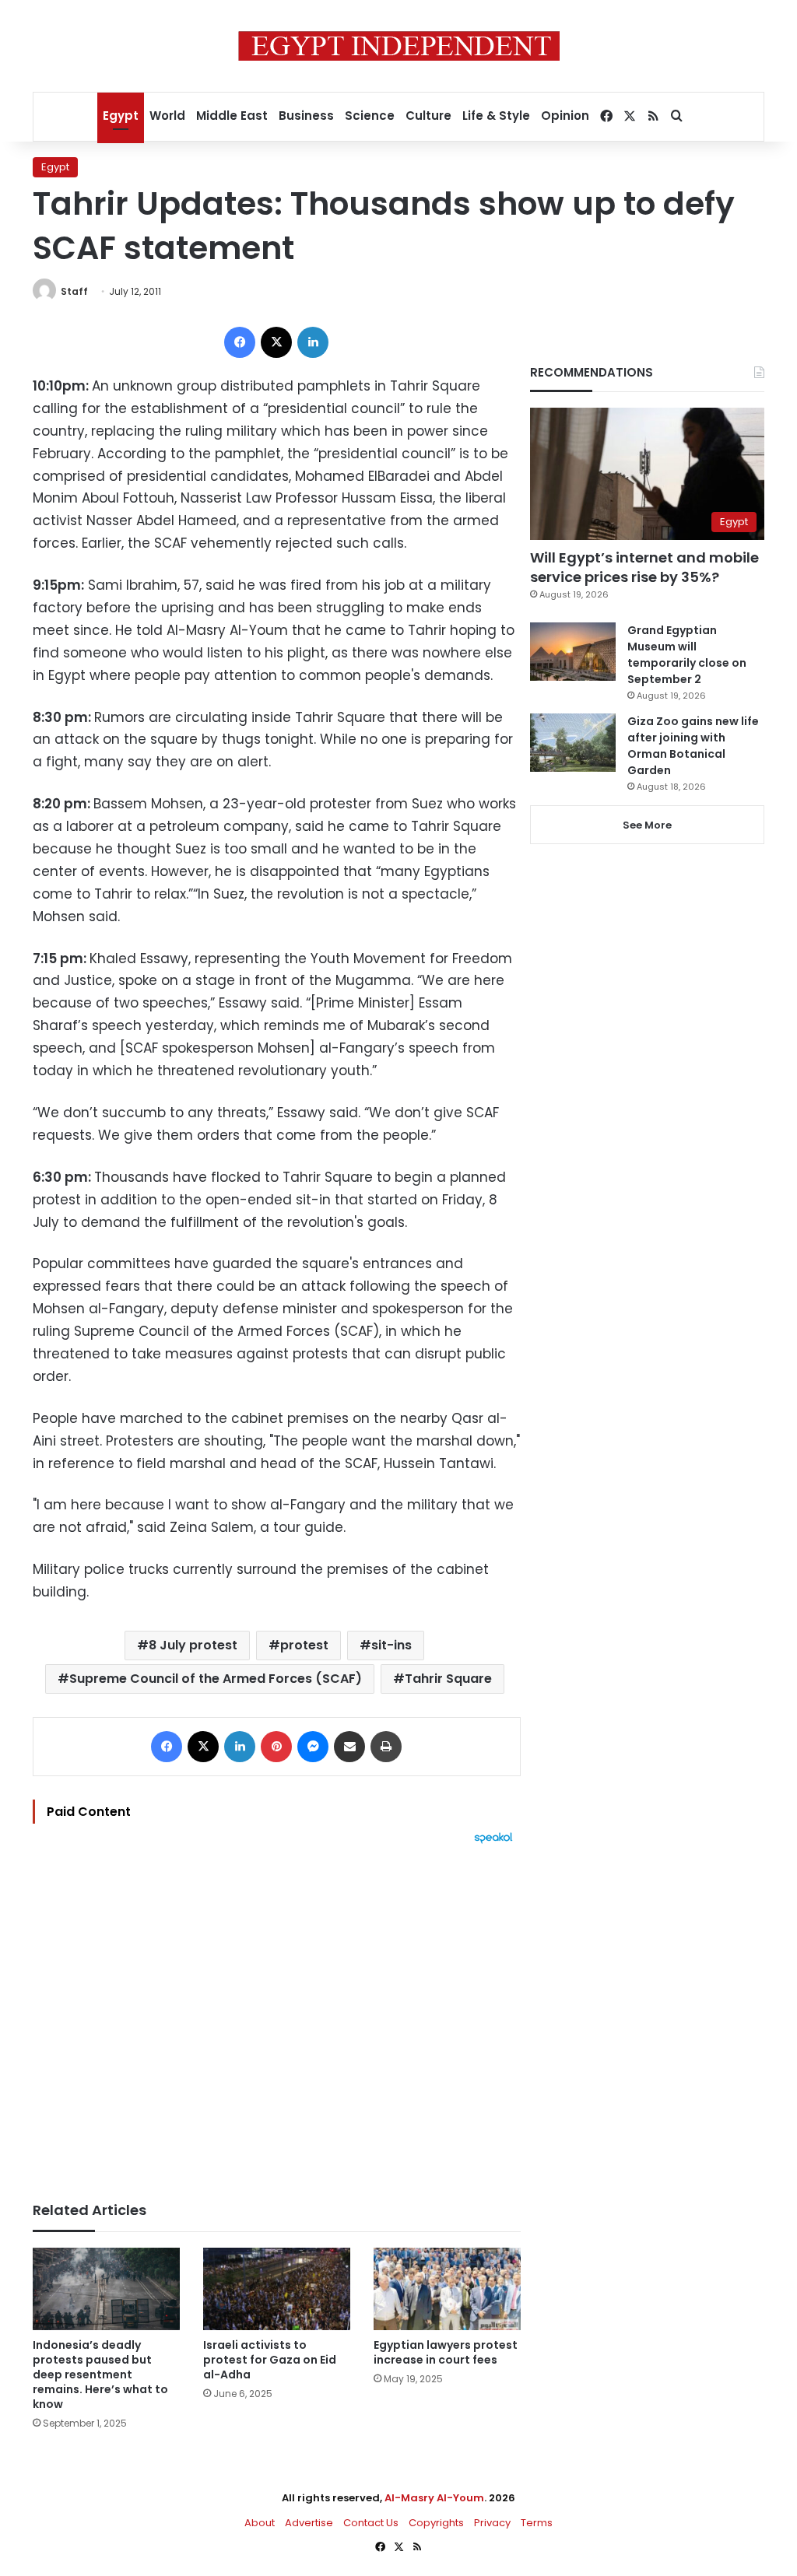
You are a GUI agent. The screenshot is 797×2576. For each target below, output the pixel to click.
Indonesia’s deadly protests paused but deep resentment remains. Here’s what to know (100, 2374)
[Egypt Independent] (399, 46)
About (260, 2523)
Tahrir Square (448, 1679)
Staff (74, 291)
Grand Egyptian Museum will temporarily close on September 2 (687, 655)
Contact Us (371, 2523)
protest (304, 1645)
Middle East (232, 116)
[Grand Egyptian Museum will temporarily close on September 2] (573, 652)
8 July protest (193, 1645)
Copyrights (436, 2523)
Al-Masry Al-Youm (434, 2498)
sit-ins (391, 1645)
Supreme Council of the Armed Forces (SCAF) (216, 1679)
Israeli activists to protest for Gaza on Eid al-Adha (270, 2360)
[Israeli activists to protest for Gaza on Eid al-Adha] (277, 2289)
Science (370, 116)
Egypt (121, 116)
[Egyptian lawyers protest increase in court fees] (447, 2289)
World (167, 116)
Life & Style (496, 116)
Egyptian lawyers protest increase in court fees (446, 2352)
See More (647, 825)
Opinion (565, 116)
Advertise (309, 2523)
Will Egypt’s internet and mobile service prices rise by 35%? (644, 567)
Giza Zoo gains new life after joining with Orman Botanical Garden (693, 746)
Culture (428, 116)
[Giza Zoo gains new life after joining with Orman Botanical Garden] (573, 743)
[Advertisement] (277, 2015)
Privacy (492, 2523)
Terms (537, 2523)
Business (306, 116)
